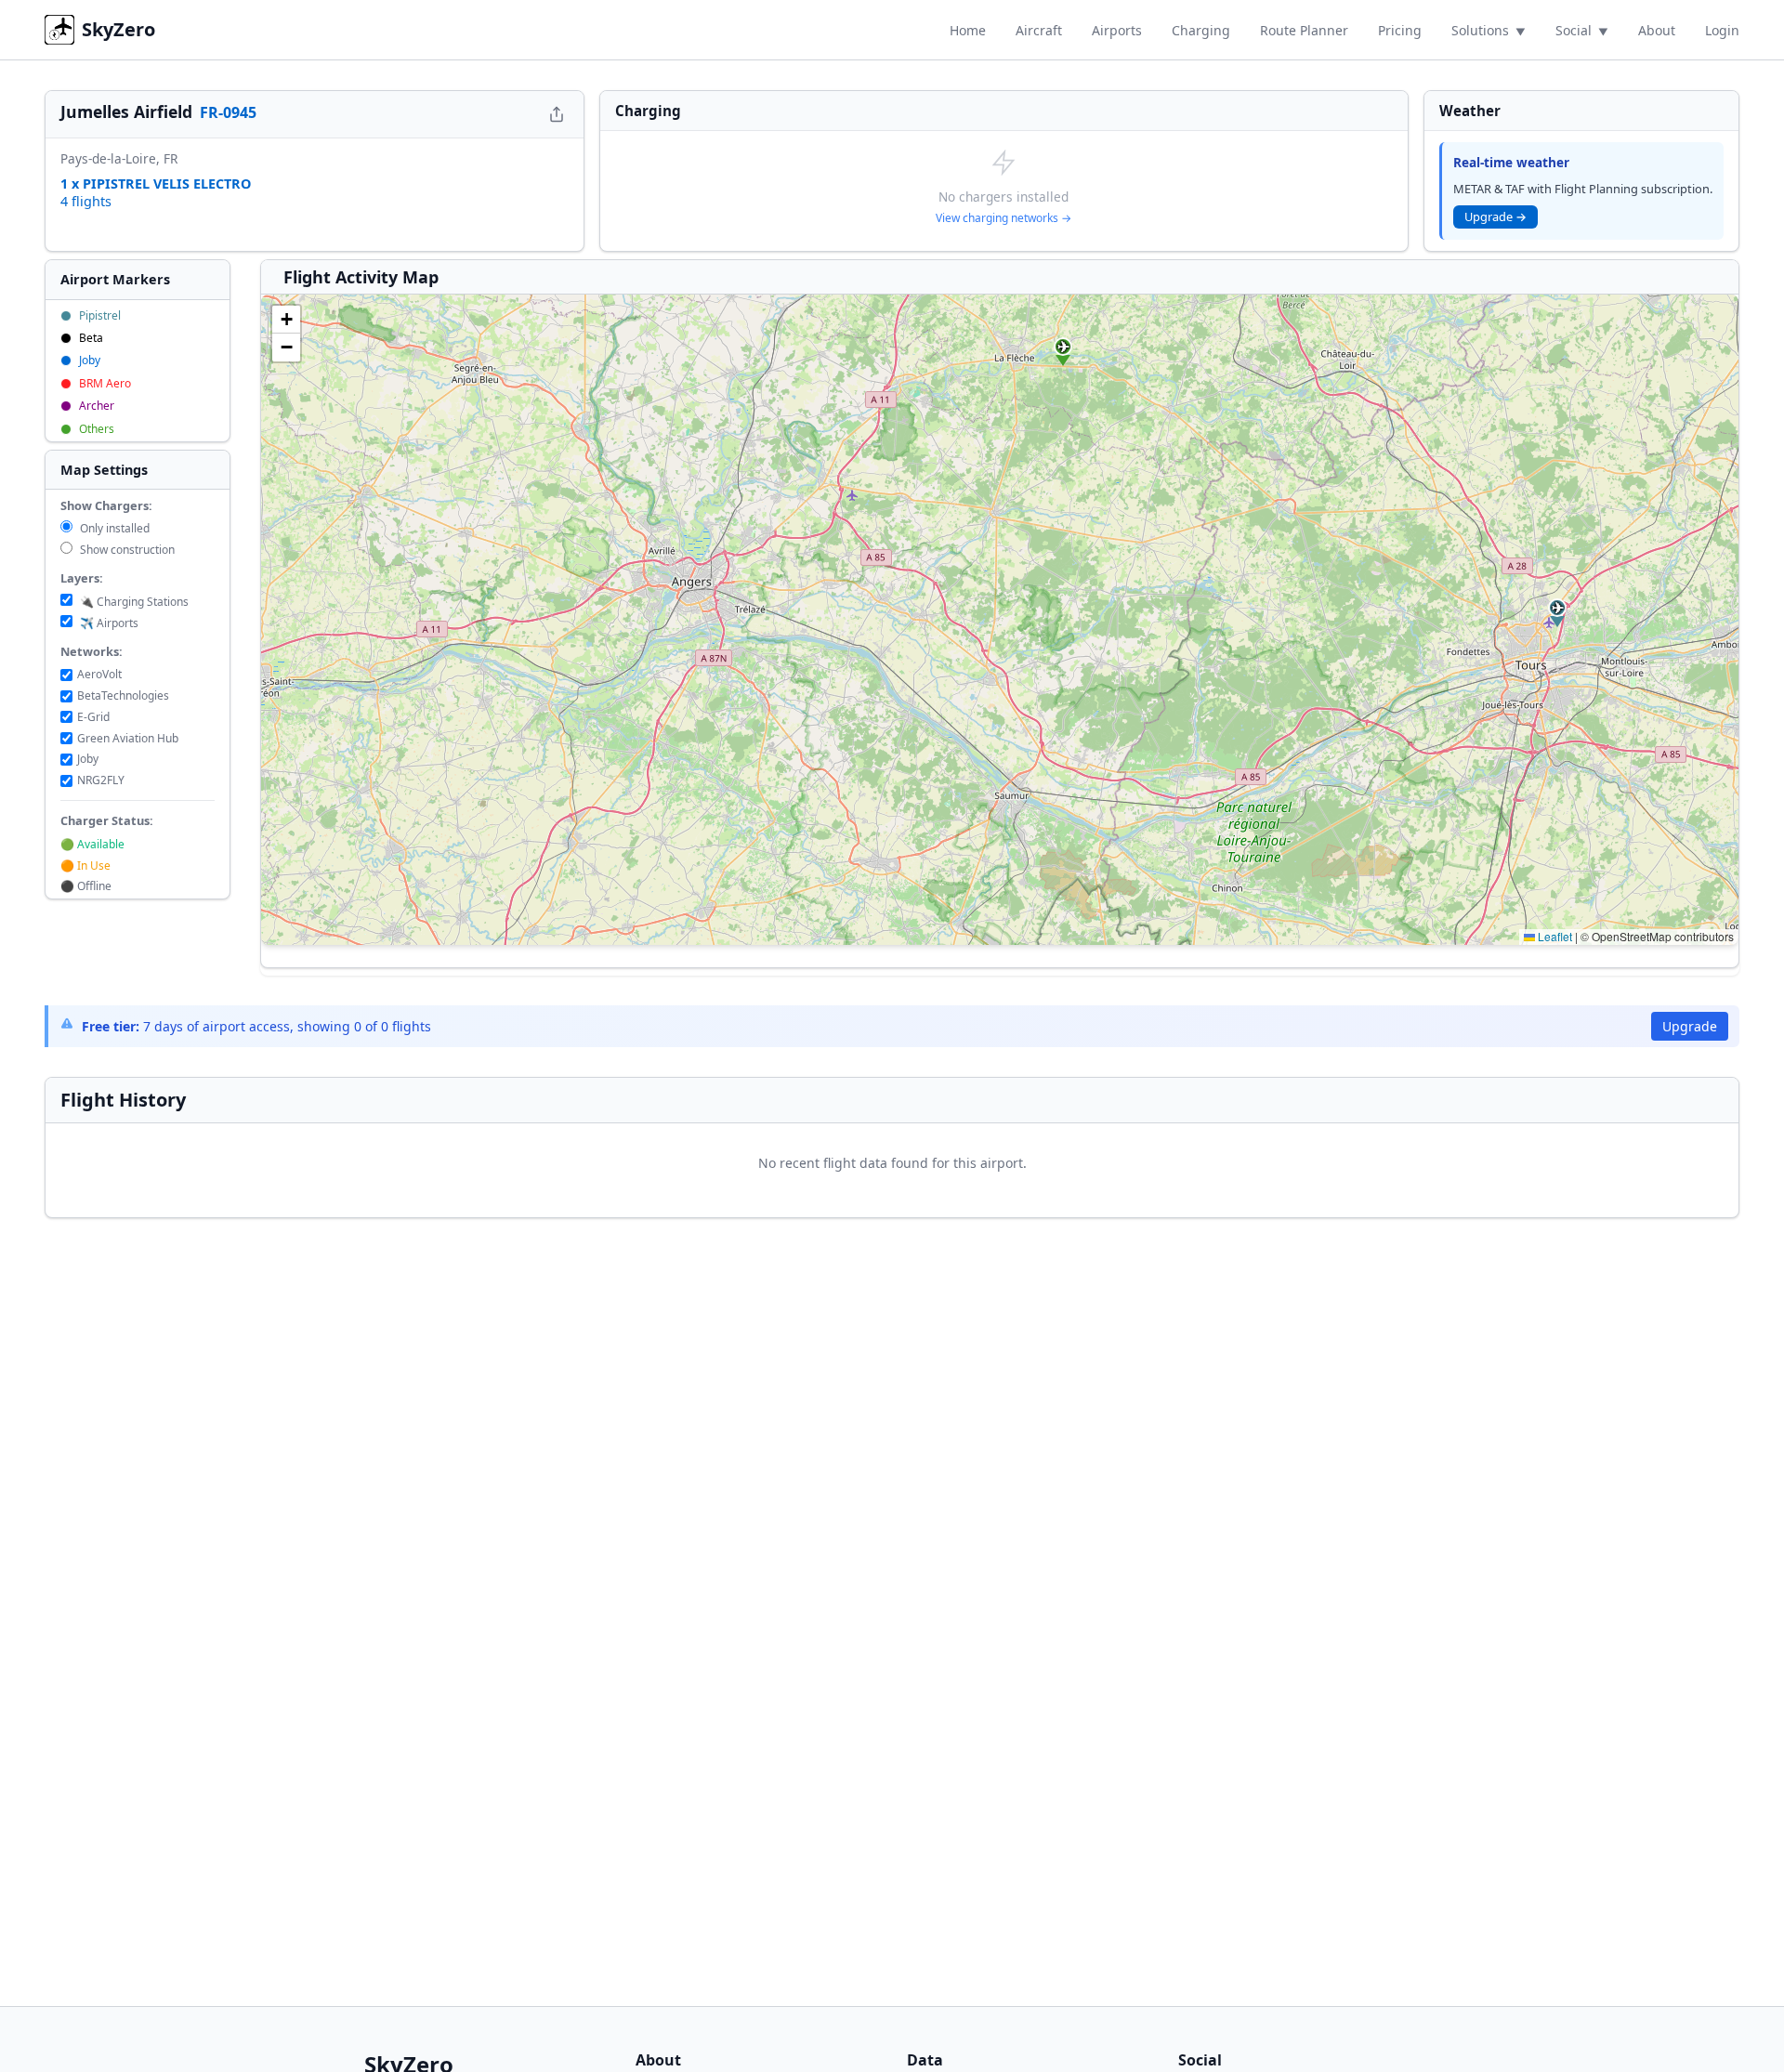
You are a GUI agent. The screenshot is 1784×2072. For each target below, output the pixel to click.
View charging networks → (1003, 218)
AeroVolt (99, 674)
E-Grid (93, 717)
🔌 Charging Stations (133, 602)
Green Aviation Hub (128, 738)
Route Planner (1304, 30)
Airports (1117, 30)
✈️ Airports (108, 623)
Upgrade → (1495, 216)
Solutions (1480, 30)
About (1657, 30)
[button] (1063, 352)
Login (1722, 30)
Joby (88, 759)
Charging (1201, 30)
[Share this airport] (557, 114)
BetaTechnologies (123, 695)
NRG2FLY (101, 780)
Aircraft (1039, 30)
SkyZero (118, 29)
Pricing (1400, 30)
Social (1574, 30)
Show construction (126, 550)
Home (968, 30)
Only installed (113, 528)
